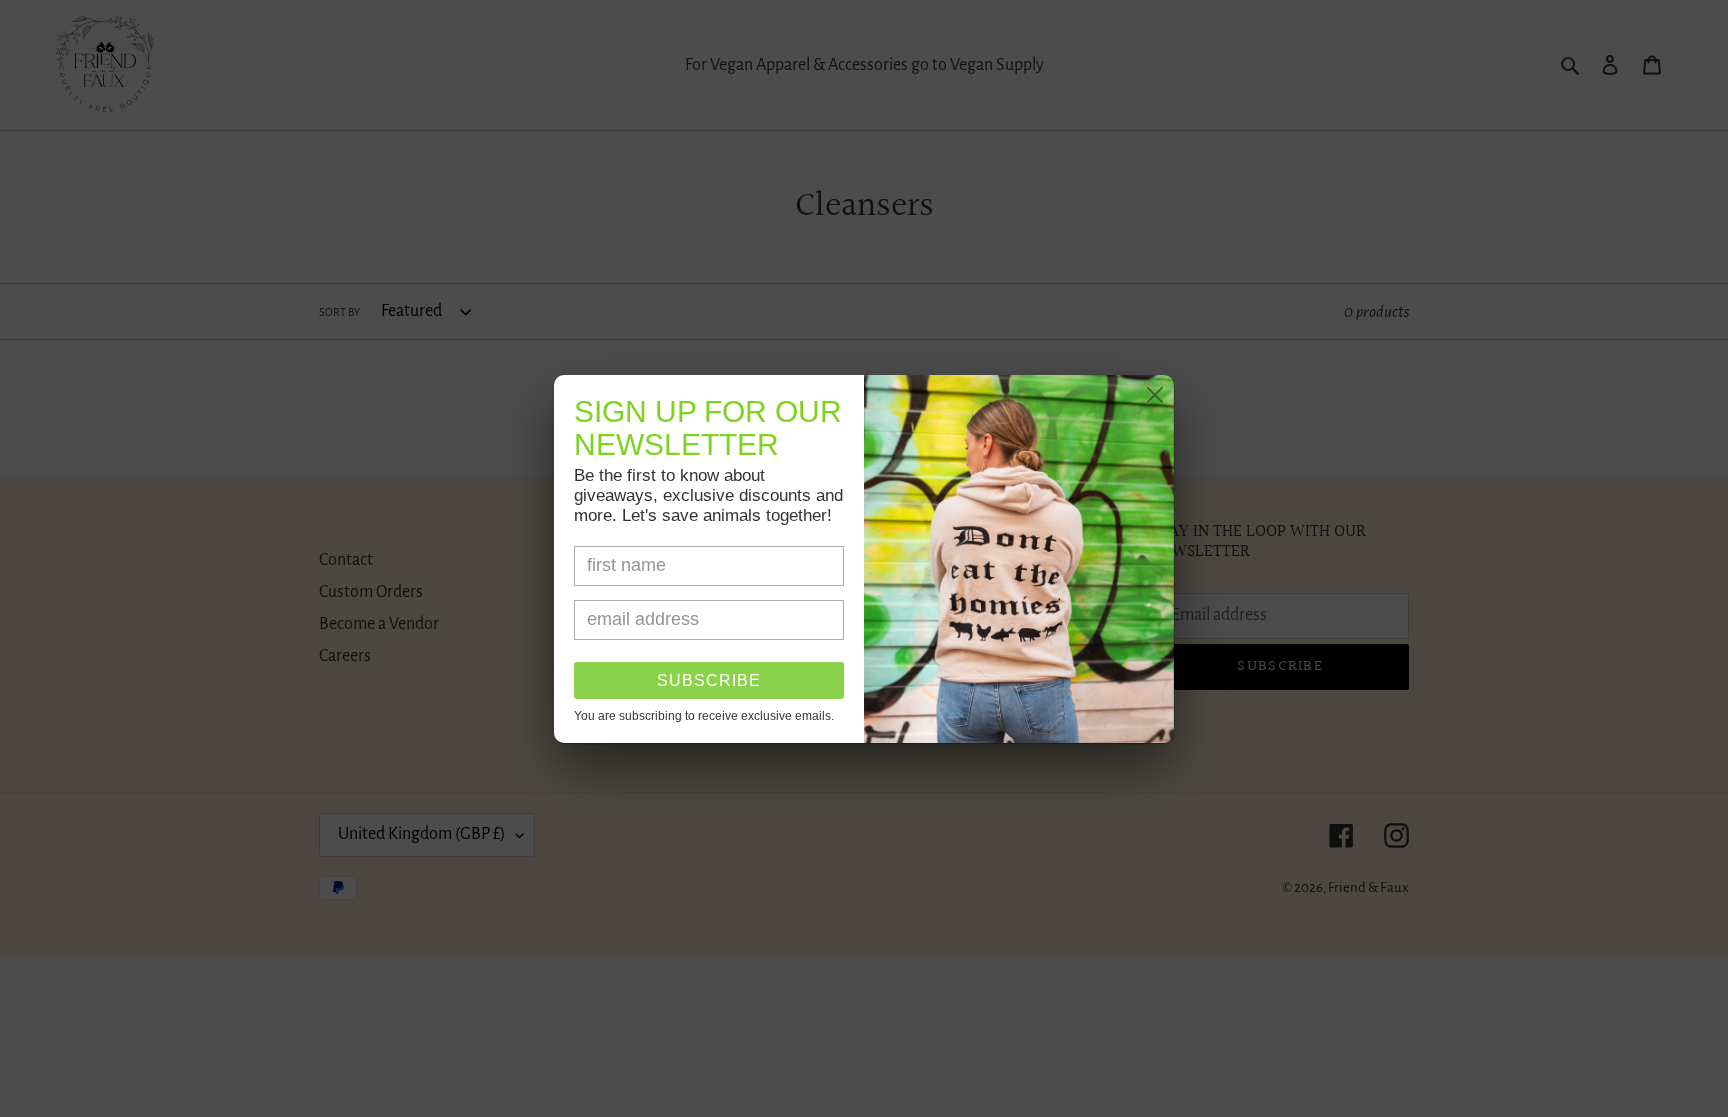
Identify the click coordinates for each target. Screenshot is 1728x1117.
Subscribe (709, 680)
